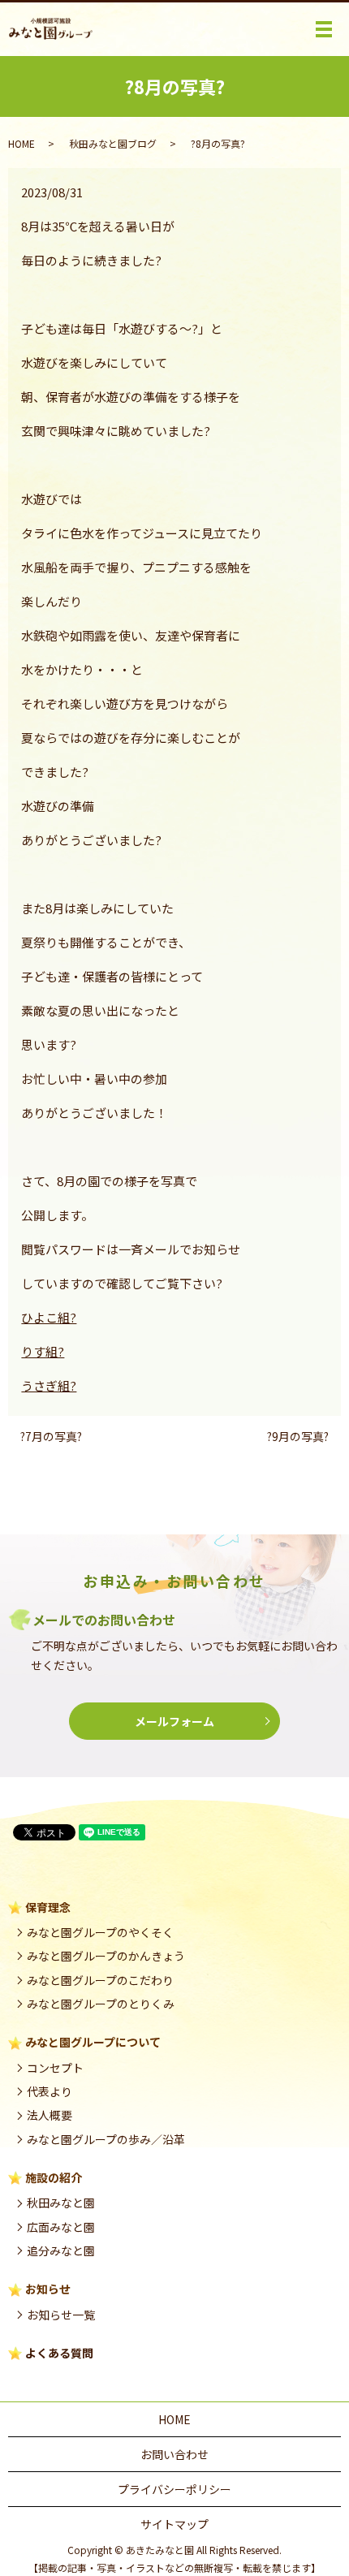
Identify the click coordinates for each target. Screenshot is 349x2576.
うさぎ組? (49, 1385)
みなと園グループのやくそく (100, 1932)
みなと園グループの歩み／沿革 (106, 2139)
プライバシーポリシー (174, 2489)
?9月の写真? (298, 1437)
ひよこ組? (49, 1317)
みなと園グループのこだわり (100, 1980)
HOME (22, 143)
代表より (50, 2091)
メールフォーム (174, 1721)
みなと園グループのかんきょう (106, 1956)
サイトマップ (174, 2524)
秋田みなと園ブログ (113, 143)
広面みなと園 (61, 2227)
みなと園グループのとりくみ (101, 2004)
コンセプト (55, 2068)
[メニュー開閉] (324, 29)
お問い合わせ (174, 2454)
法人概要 (50, 2115)
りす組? (43, 1351)
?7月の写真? (51, 1437)
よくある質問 (59, 2353)
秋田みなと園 (61, 2203)
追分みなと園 (61, 2250)
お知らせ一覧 (61, 2315)
